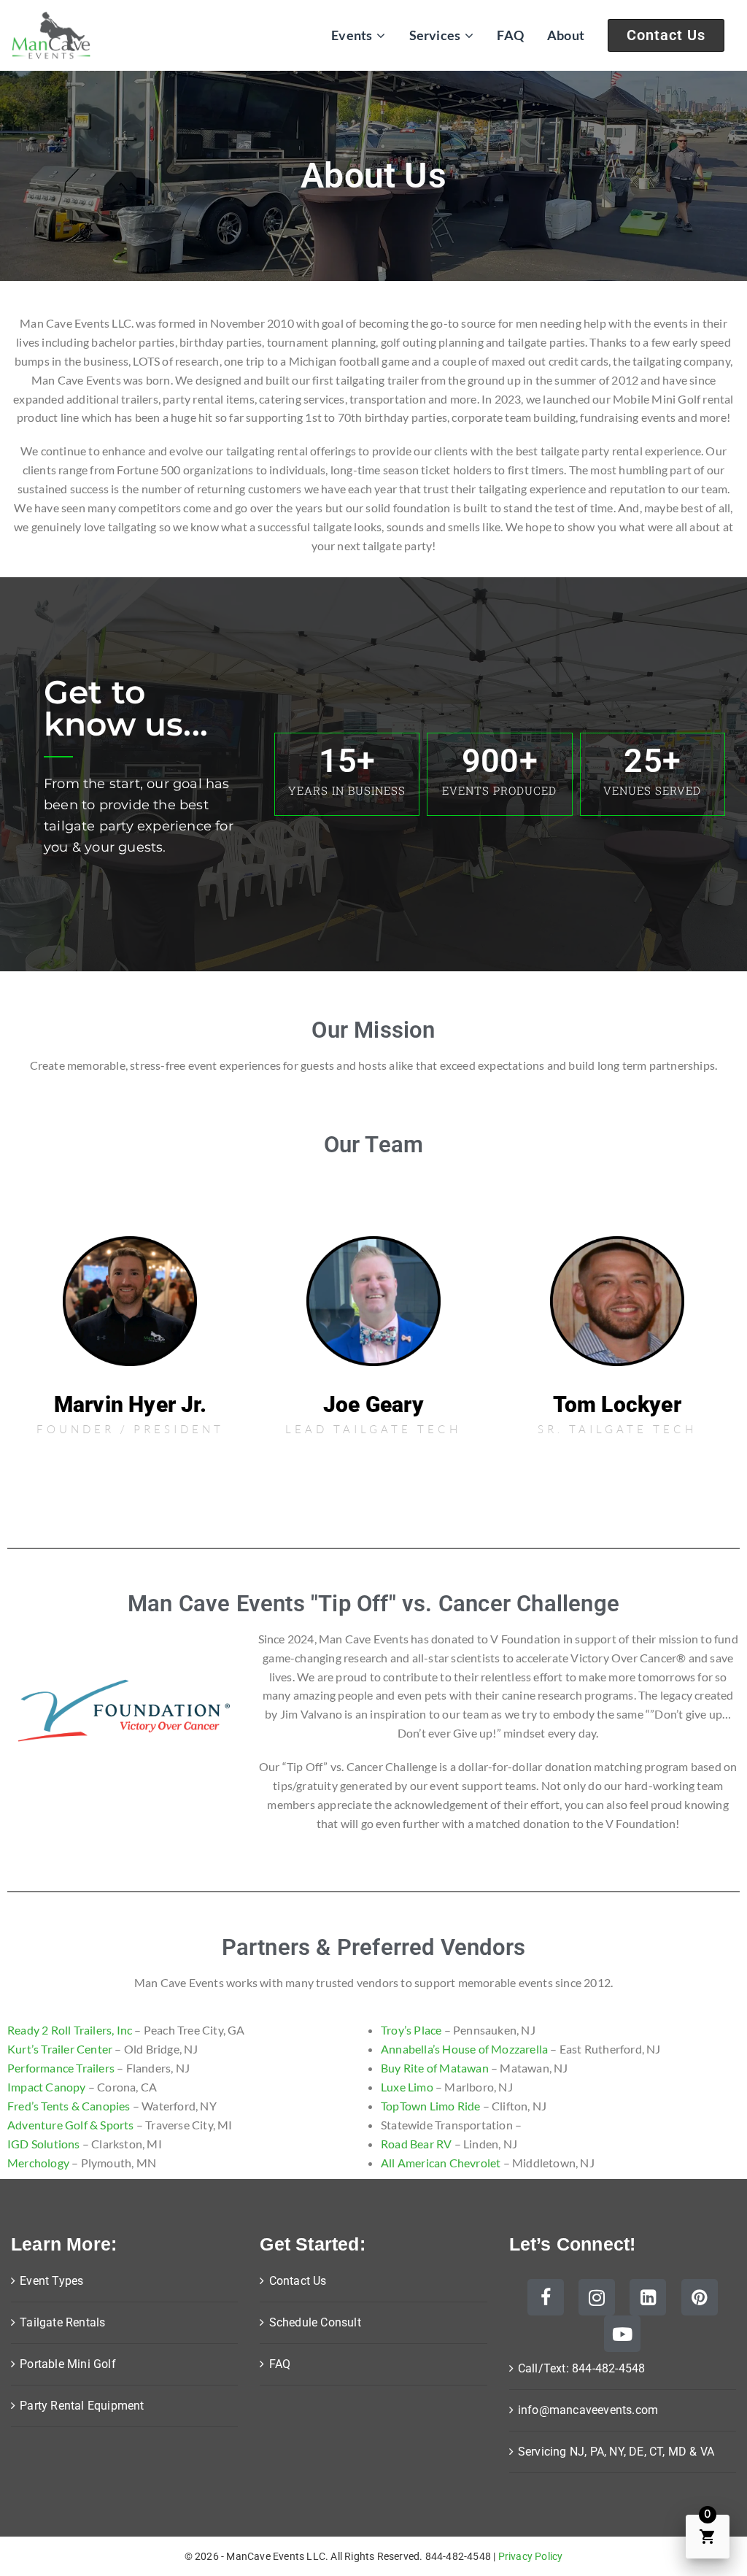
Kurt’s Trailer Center (60, 2049)
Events (352, 35)
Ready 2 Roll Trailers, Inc (70, 2030)
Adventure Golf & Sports (71, 2125)
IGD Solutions (44, 2144)
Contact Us (666, 35)
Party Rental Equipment (82, 2406)
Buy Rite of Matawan (435, 2068)
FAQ (510, 35)
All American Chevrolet (441, 2163)
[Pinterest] (700, 2297)
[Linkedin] (648, 2297)
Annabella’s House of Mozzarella (464, 2049)
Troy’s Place (411, 2030)
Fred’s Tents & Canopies (69, 2106)
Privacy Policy (531, 2556)
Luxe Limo (407, 2087)
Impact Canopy (47, 2087)
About (566, 35)
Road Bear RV (416, 2144)
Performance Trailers (61, 2068)
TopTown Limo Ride (430, 2106)
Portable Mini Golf (68, 2364)
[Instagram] (597, 2297)
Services (435, 35)
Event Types (51, 2281)
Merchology (38, 2163)
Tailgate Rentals (62, 2322)
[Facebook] (546, 2297)
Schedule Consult (315, 2322)
